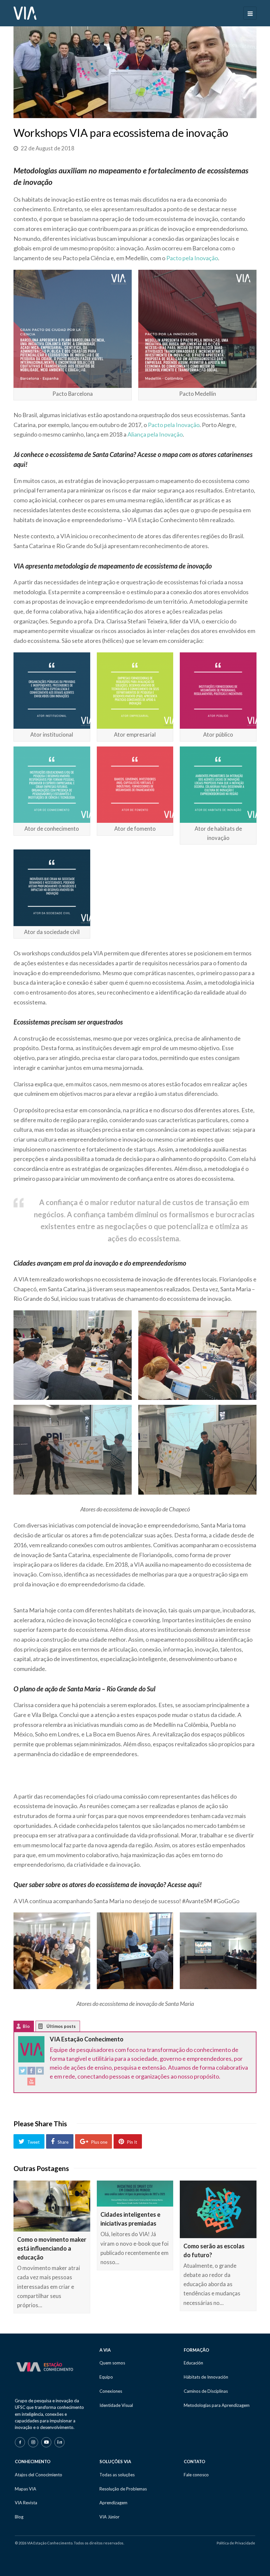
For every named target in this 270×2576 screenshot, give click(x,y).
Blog (19, 2517)
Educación (193, 2363)
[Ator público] (218, 691)
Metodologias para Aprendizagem (217, 2405)
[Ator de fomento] (135, 785)
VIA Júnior (109, 2517)
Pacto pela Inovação (192, 258)
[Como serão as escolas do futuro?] (218, 2209)
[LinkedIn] (59, 2442)
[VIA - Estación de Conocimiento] (25, 13)
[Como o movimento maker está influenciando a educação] (52, 2206)
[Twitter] (23, 2072)
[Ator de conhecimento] (52, 785)
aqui (19, 464)
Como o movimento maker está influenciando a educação (52, 2248)
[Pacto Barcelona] (73, 329)
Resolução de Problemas (123, 2489)
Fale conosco (196, 2475)
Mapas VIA (26, 2489)
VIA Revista (26, 2503)
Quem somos (112, 2363)
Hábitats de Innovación (206, 2377)
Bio (26, 2026)
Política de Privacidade (236, 2543)
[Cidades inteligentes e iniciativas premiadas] (135, 2194)
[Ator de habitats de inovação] (218, 785)
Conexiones (111, 2391)
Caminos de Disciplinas (206, 2391)
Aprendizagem (113, 2503)
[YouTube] (31, 2083)
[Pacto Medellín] (197, 329)
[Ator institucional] (52, 691)
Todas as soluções (117, 2475)
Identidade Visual (116, 2405)
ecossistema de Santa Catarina (92, 454)
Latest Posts (46, 2028)
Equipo (106, 2377)
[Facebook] (31, 2072)
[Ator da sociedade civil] (52, 888)
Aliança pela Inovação (155, 434)
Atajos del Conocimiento (39, 2475)
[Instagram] (40, 2072)
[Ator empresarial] (135, 691)
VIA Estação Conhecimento (87, 2039)
